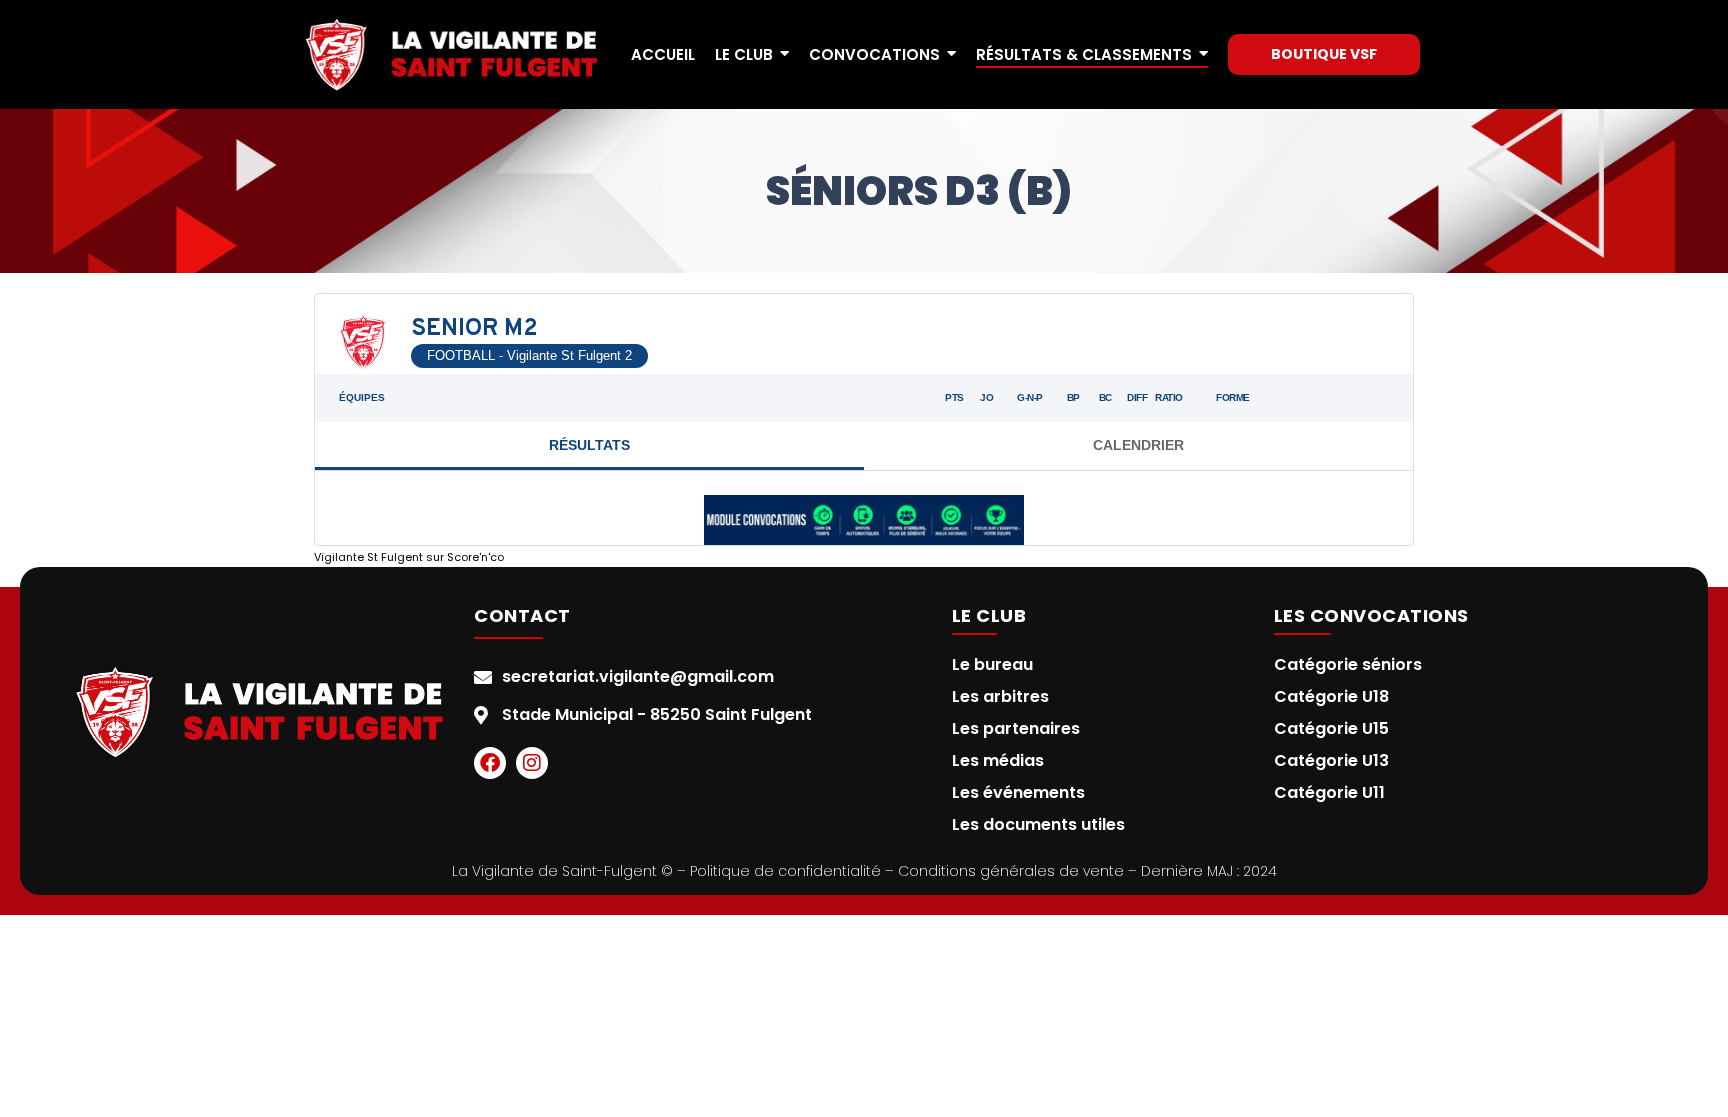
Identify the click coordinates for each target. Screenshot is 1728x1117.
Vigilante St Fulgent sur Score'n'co (409, 557)
